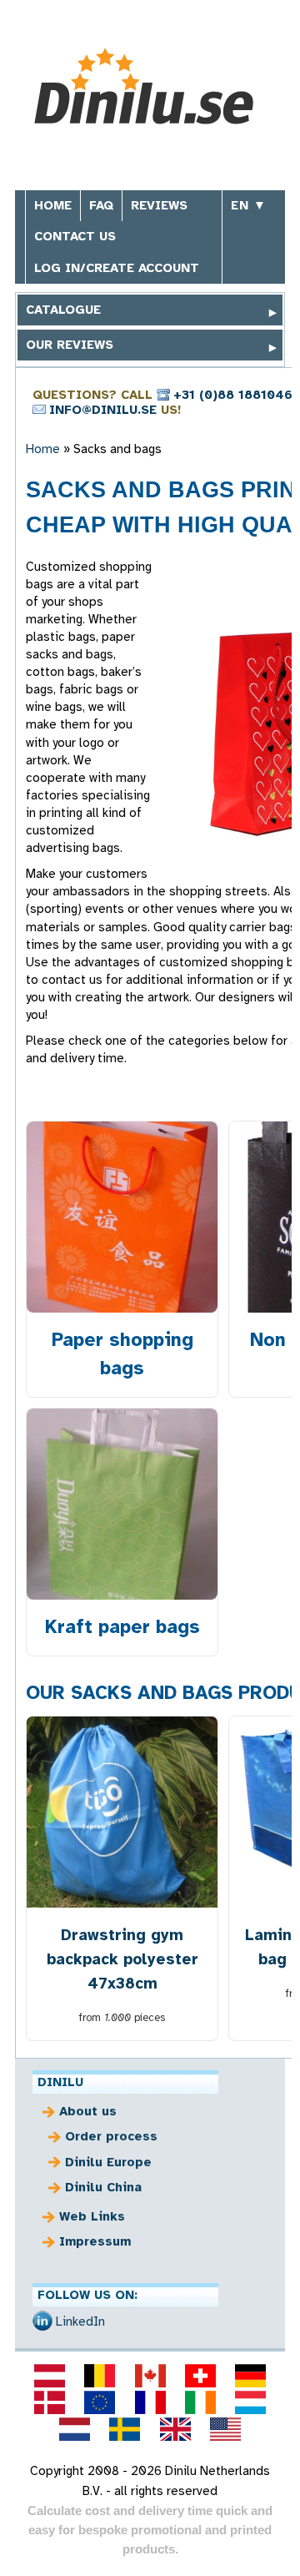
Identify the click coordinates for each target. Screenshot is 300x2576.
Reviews (159, 205)
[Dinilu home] (150, 86)
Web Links (92, 2216)
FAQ (101, 205)
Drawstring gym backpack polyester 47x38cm (122, 1959)
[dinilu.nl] (75, 2429)
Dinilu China (103, 2187)
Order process (111, 2136)
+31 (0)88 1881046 (233, 395)
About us (88, 2111)
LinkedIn (80, 2321)
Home (53, 205)
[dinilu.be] (100, 2376)
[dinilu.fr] (150, 2402)
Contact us (75, 236)
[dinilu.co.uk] (175, 2429)
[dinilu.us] (225, 2429)
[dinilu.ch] (200, 2376)
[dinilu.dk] (49, 2402)
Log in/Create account (117, 268)
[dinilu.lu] (250, 2402)
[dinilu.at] (49, 2376)
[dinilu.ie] (200, 2402)
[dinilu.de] (250, 2376)
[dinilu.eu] (100, 2402)
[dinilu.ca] (150, 2376)
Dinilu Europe (108, 2162)
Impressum (95, 2241)
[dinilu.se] (125, 2429)
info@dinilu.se (103, 410)
